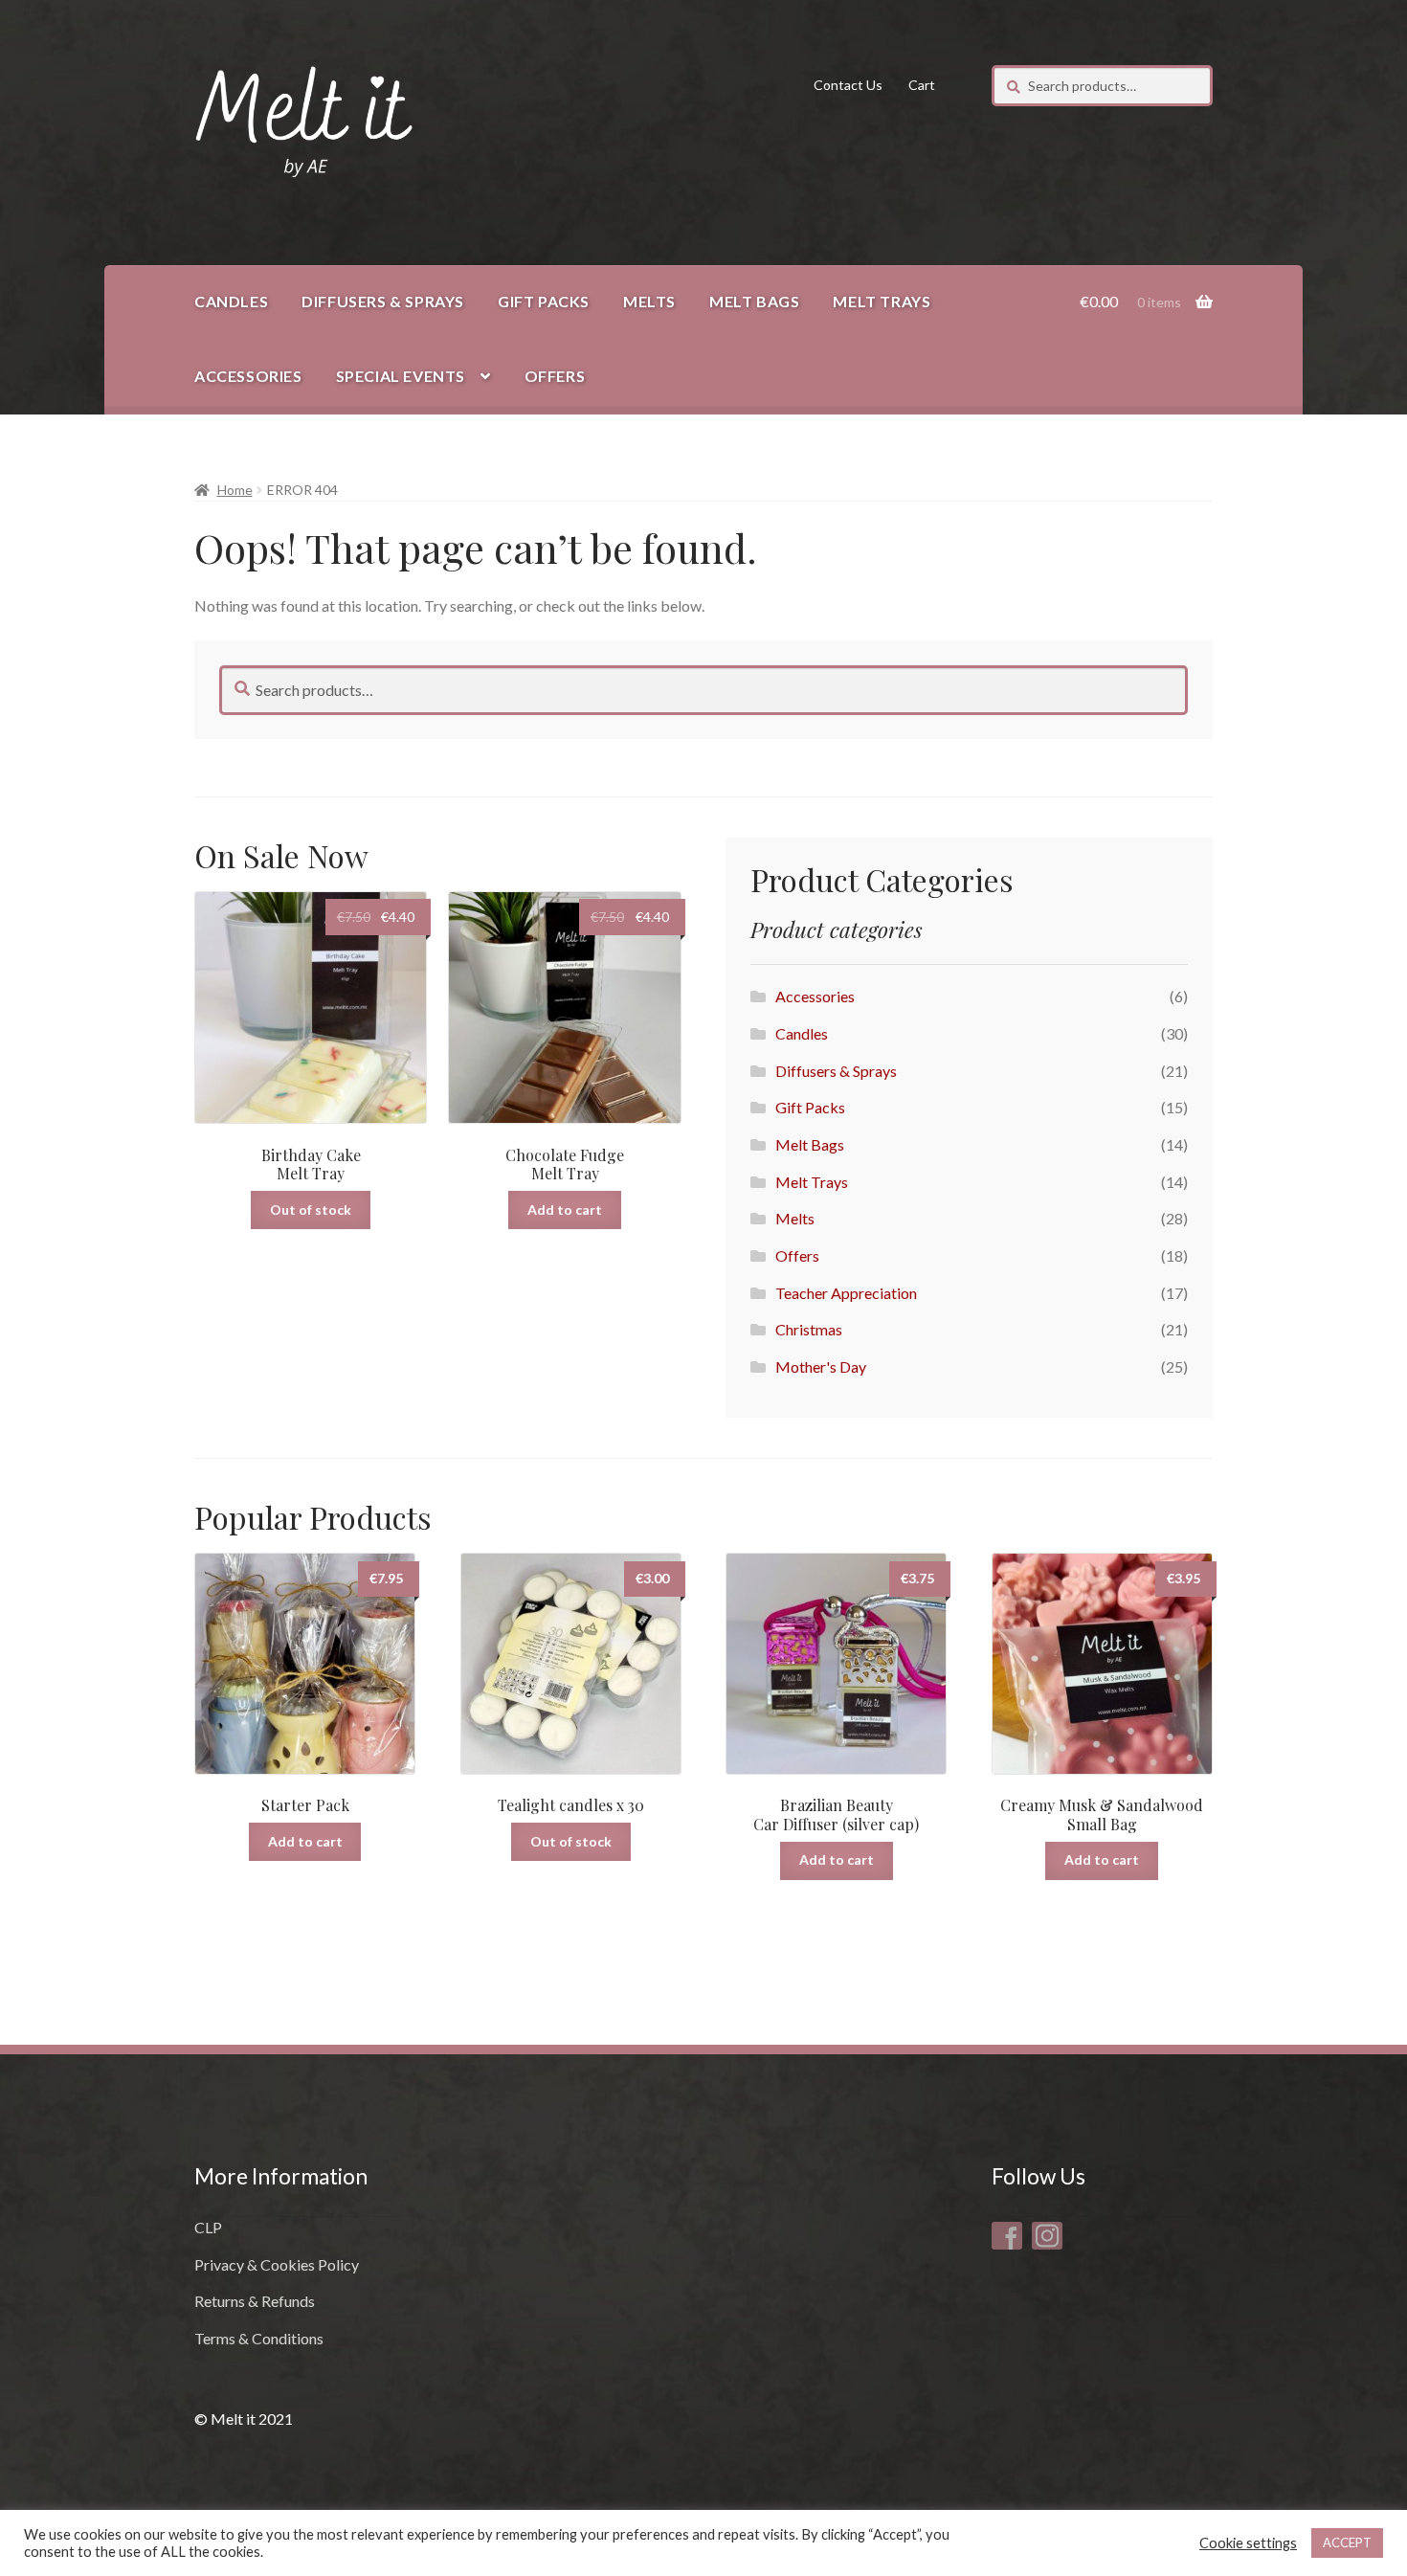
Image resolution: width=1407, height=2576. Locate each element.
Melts (649, 301)
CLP (208, 2227)
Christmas (809, 1329)
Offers (555, 376)
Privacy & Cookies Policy (277, 2264)
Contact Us (848, 85)
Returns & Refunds (255, 2301)
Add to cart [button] (565, 1210)
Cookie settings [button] (1248, 2543)
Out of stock (311, 1210)
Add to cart (305, 1841)
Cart (922, 85)
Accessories (248, 376)
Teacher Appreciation (846, 1293)
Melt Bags (754, 301)
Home (235, 490)
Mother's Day (821, 1366)
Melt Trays (882, 301)
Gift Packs (544, 301)
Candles (231, 301)
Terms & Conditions (259, 2338)
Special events (401, 376)
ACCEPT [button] (1347, 2542)
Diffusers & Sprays (383, 301)
